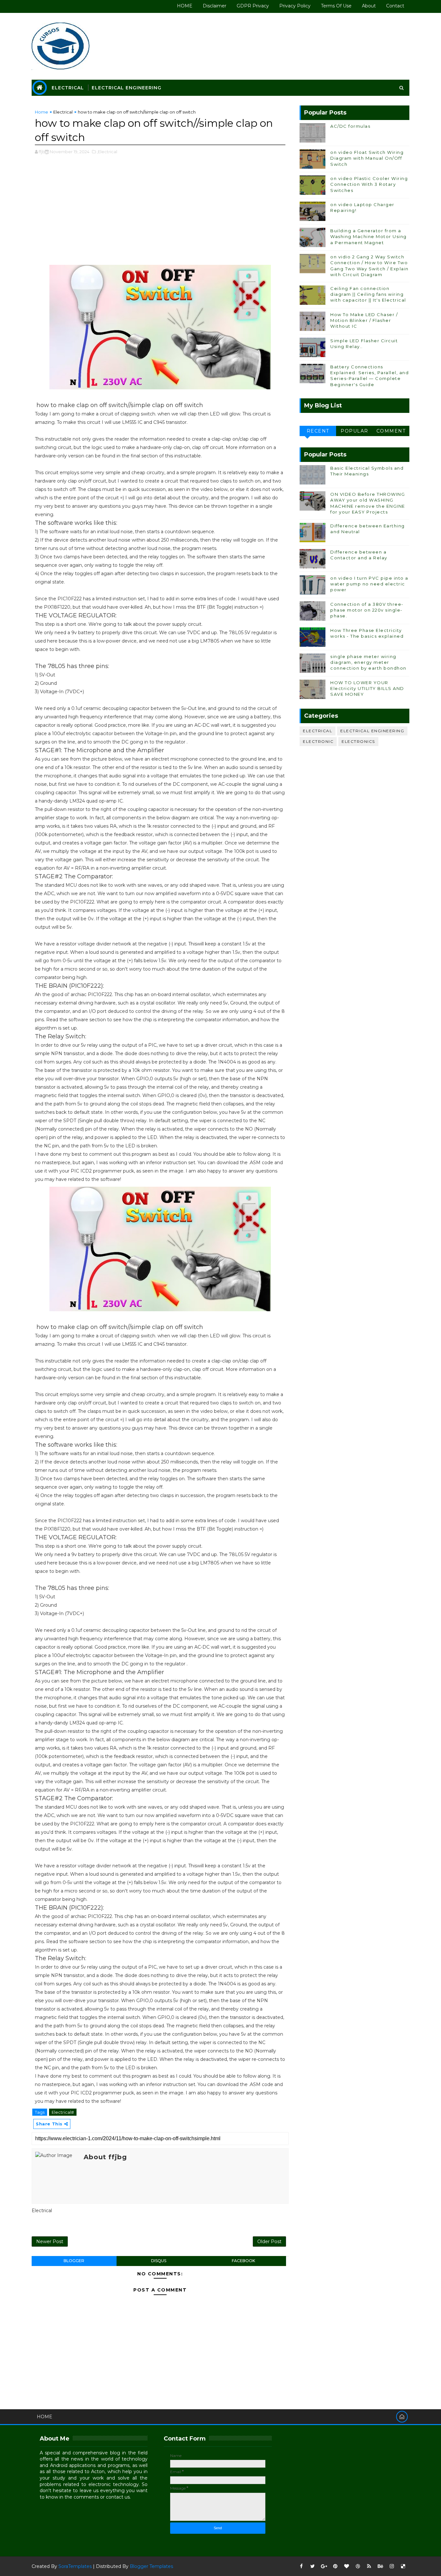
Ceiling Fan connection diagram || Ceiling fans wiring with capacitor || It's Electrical (368, 294)
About (369, 6)
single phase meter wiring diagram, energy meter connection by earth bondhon (368, 662)
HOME (185, 6)
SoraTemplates (75, 2566)
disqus (159, 2261)
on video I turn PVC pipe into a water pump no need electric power (369, 584)
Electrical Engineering (127, 88)
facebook (243, 2261)
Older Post (269, 2242)
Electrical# (63, 2112)
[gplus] (324, 2566)
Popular (354, 431)
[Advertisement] (160, 213)
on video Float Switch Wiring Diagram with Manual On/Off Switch (367, 158)
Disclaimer (215, 6)
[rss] (369, 2566)
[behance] (380, 2566)
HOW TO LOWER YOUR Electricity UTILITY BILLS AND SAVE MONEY (367, 688)
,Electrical (107, 152)
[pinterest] (335, 2566)
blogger (74, 2261)
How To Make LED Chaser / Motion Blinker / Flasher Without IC (364, 320)
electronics (358, 741)
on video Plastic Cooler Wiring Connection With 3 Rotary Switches (369, 184)
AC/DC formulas (350, 126)
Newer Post (50, 2242)
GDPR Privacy (253, 6)
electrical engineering (372, 731)
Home (41, 112)
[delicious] (403, 2566)
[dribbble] (358, 2566)
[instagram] (392, 2566)
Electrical (68, 88)
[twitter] (313, 2566)
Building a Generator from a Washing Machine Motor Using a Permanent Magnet (369, 236)
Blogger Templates (151, 2566)
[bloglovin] (346, 2566)
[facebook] (301, 2566)
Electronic (318, 741)
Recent (318, 431)
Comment (391, 431)
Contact (395, 6)
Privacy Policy (295, 6)
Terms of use (336, 6)
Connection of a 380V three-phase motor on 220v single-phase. (367, 610)
